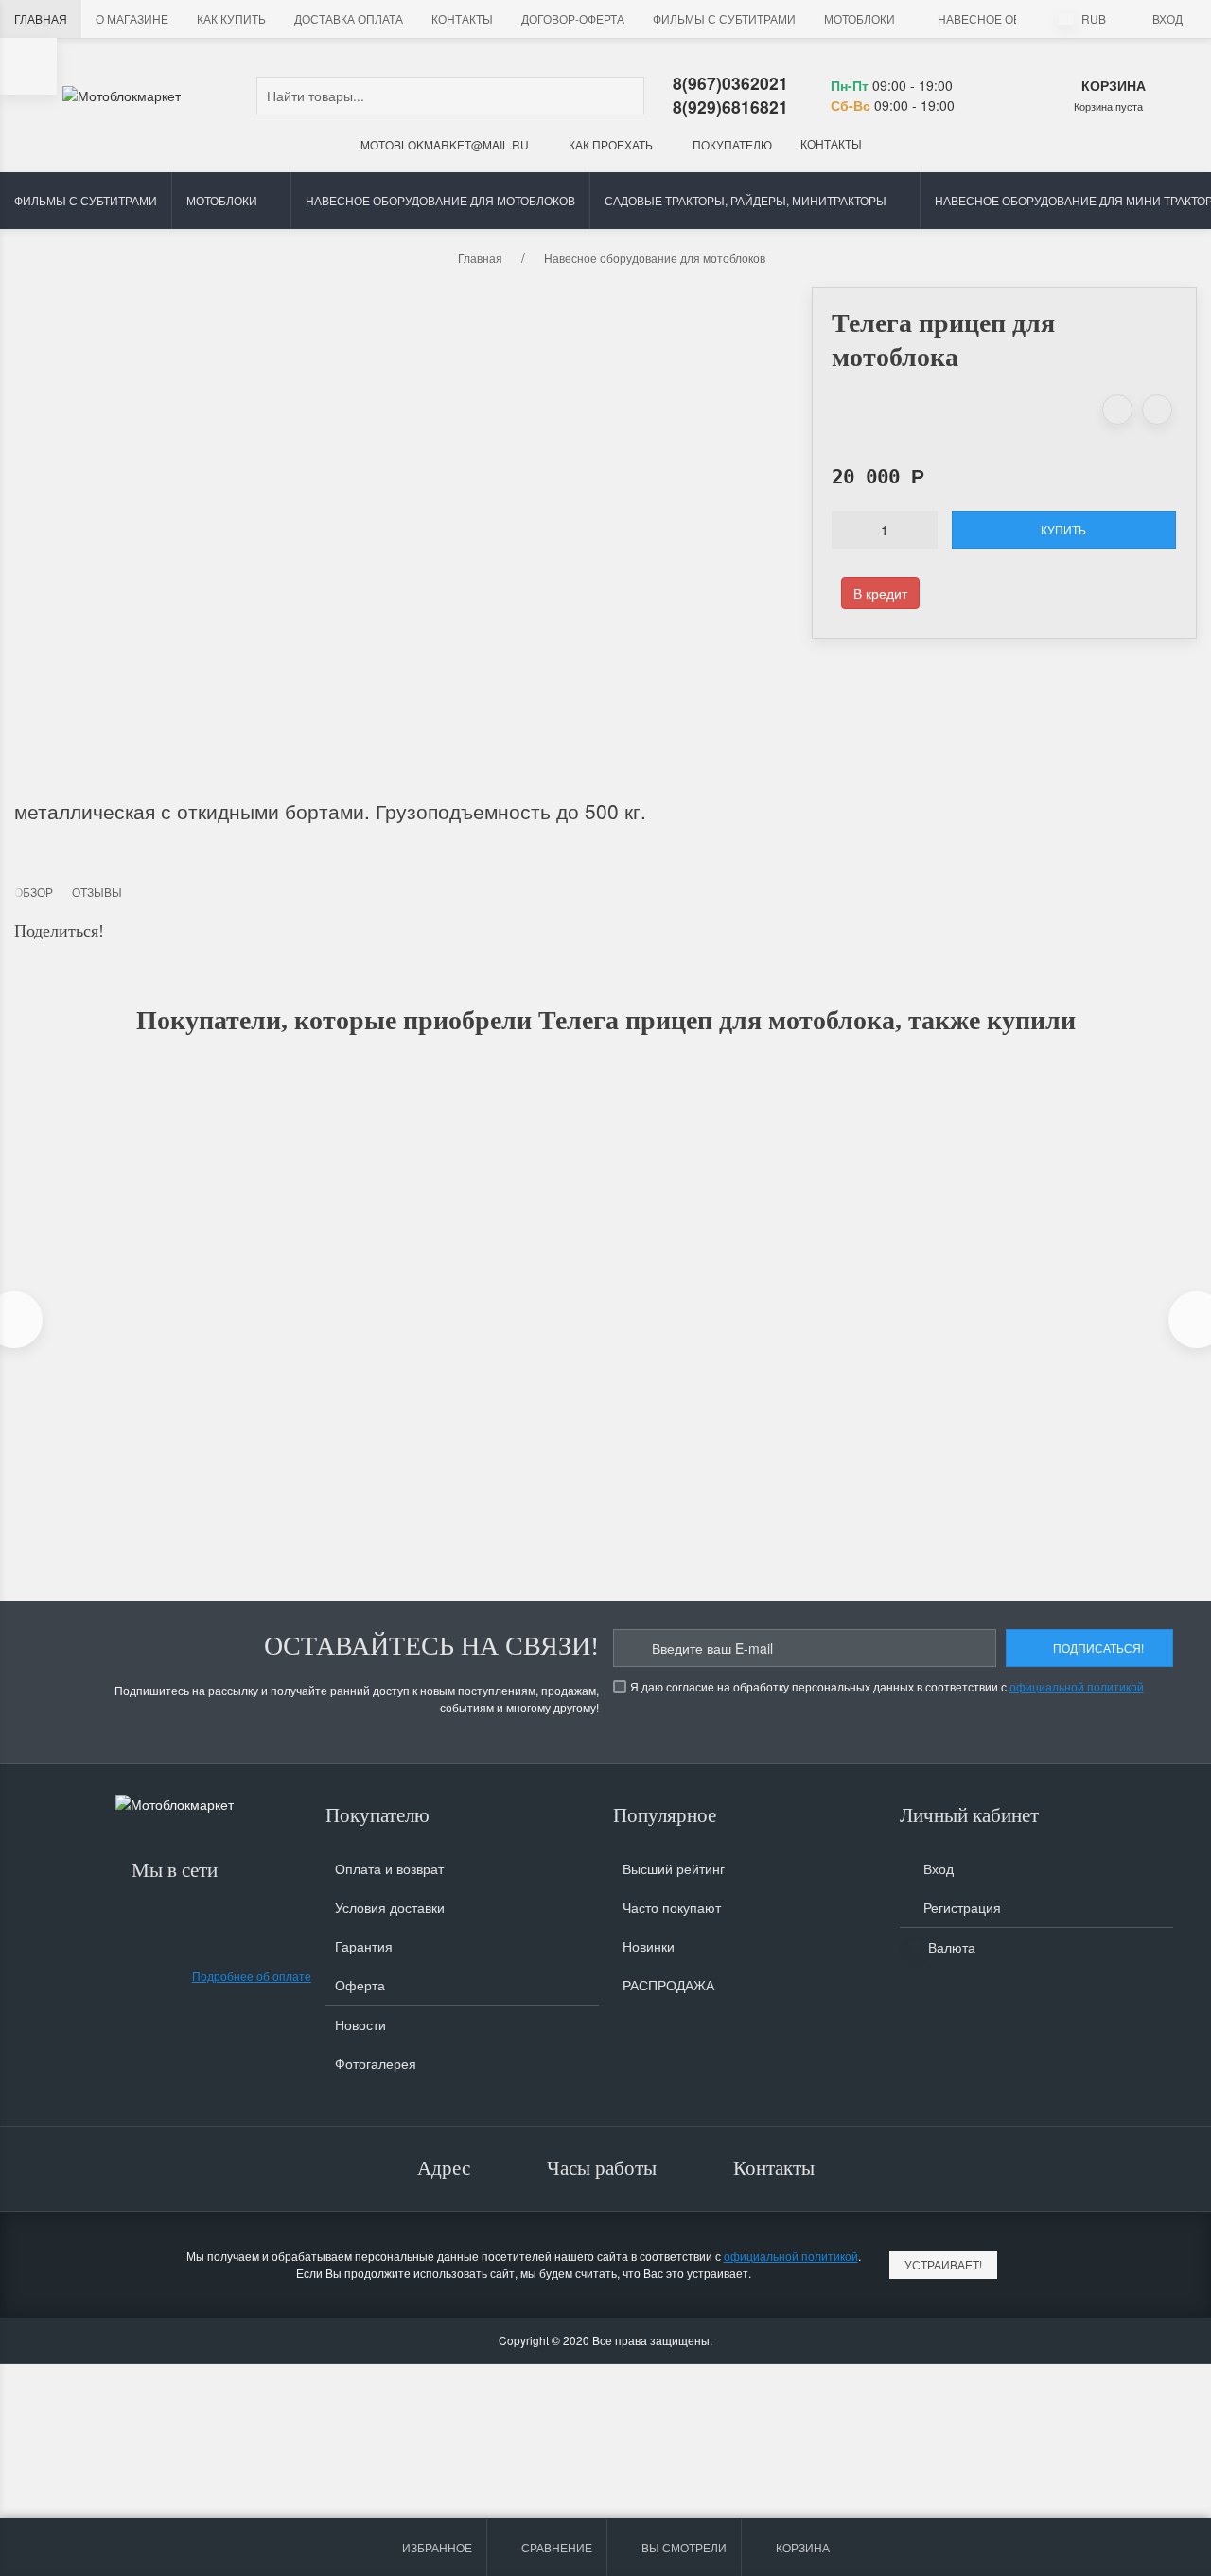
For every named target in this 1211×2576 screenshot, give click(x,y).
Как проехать (609, 144)
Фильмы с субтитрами (724, 18)
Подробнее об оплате (252, 1976)
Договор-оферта (573, 18)
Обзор (34, 892)
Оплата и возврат (389, 1868)
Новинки (649, 1946)
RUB (1092, 18)
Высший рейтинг (674, 1868)
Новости (360, 2024)
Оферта (360, 1985)
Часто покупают (672, 1907)
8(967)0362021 (730, 83)
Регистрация (960, 1907)
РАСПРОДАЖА (668, 1985)
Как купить (231, 18)
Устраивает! (943, 2264)
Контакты (462, 18)
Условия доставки (390, 1907)
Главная (41, 18)
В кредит (880, 593)
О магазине (132, 18)
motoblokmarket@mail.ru (443, 144)
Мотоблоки (860, 18)
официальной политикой (1077, 1686)
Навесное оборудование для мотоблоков (440, 200)
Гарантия (364, 1946)
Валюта (950, 1947)
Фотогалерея (376, 2063)
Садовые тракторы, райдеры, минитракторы (746, 200)
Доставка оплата (349, 18)
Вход (1167, 18)
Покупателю (731, 144)
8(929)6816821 (730, 106)
